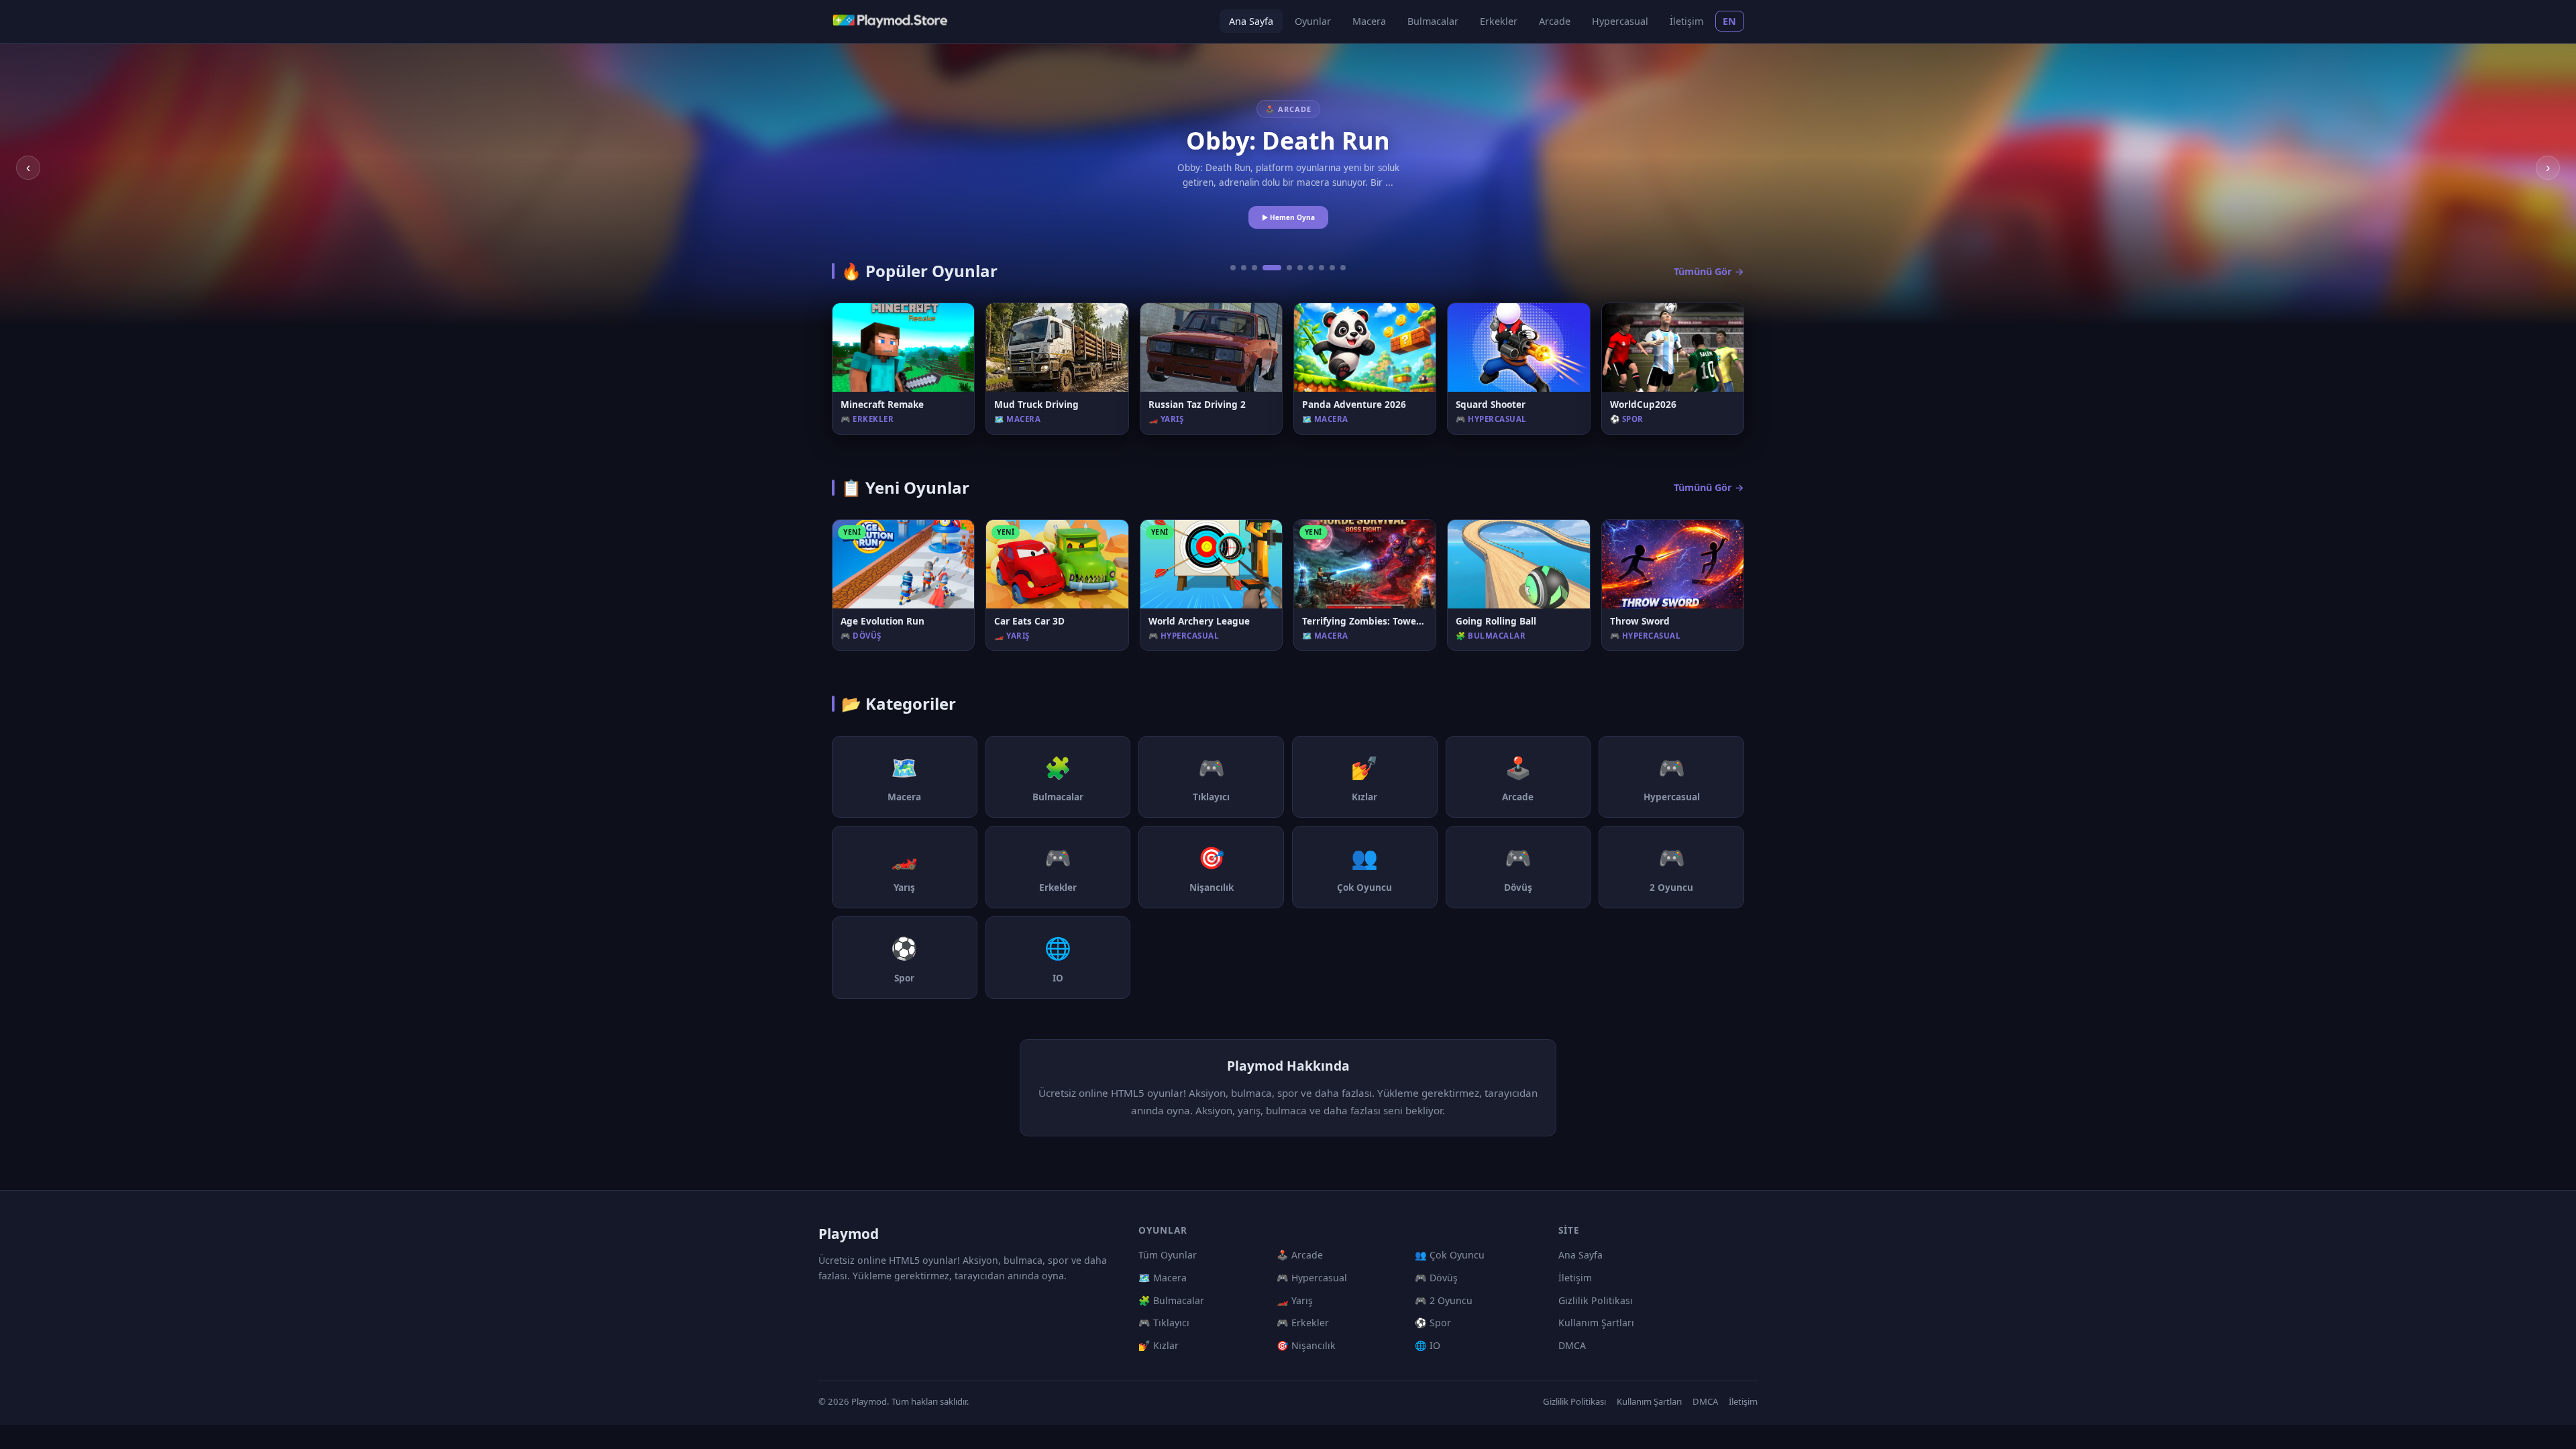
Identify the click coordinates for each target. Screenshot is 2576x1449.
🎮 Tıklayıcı (1164, 1323)
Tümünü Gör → (1709, 271)
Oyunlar (1313, 21)
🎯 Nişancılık (1306, 1345)
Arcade (1555, 21)
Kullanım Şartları (1596, 1323)
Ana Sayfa (1251, 21)
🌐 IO (1428, 1345)
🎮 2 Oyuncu (1444, 1300)
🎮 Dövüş (1436, 1278)
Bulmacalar (1433, 21)
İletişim (1686, 21)
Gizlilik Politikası (1596, 1300)
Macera (1369, 21)
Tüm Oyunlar (1168, 1255)
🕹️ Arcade (1300, 1255)
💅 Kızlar (1159, 1345)
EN (1730, 21)
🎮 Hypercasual (1312, 1278)
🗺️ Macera (1163, 1278)
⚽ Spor (1433, 1323)
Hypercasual (1620, 21)
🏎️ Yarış (1295, 1300)
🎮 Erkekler (1303, 1323)
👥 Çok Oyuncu (1450, 1255)
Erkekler (1499, 21)
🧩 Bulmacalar (1171, 1300)
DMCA (1572, 1345)
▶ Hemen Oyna (1288, 217)
